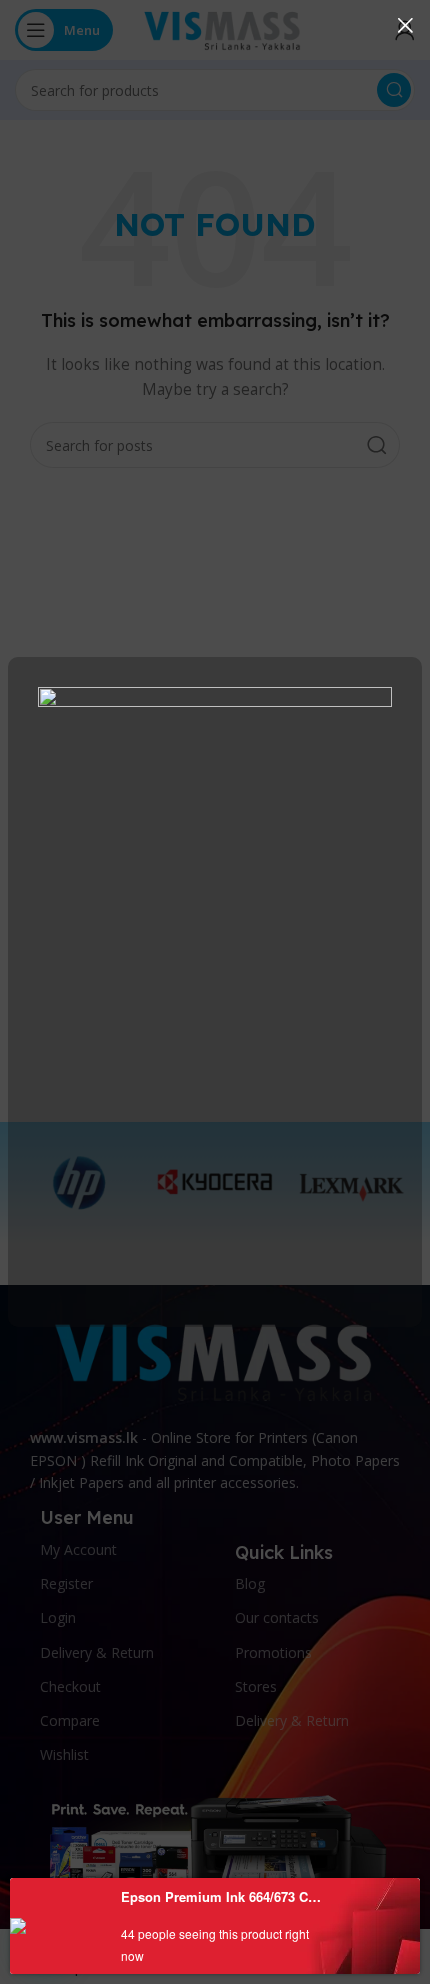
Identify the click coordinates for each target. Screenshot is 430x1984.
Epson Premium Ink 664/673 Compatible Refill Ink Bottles (223, 1896)
